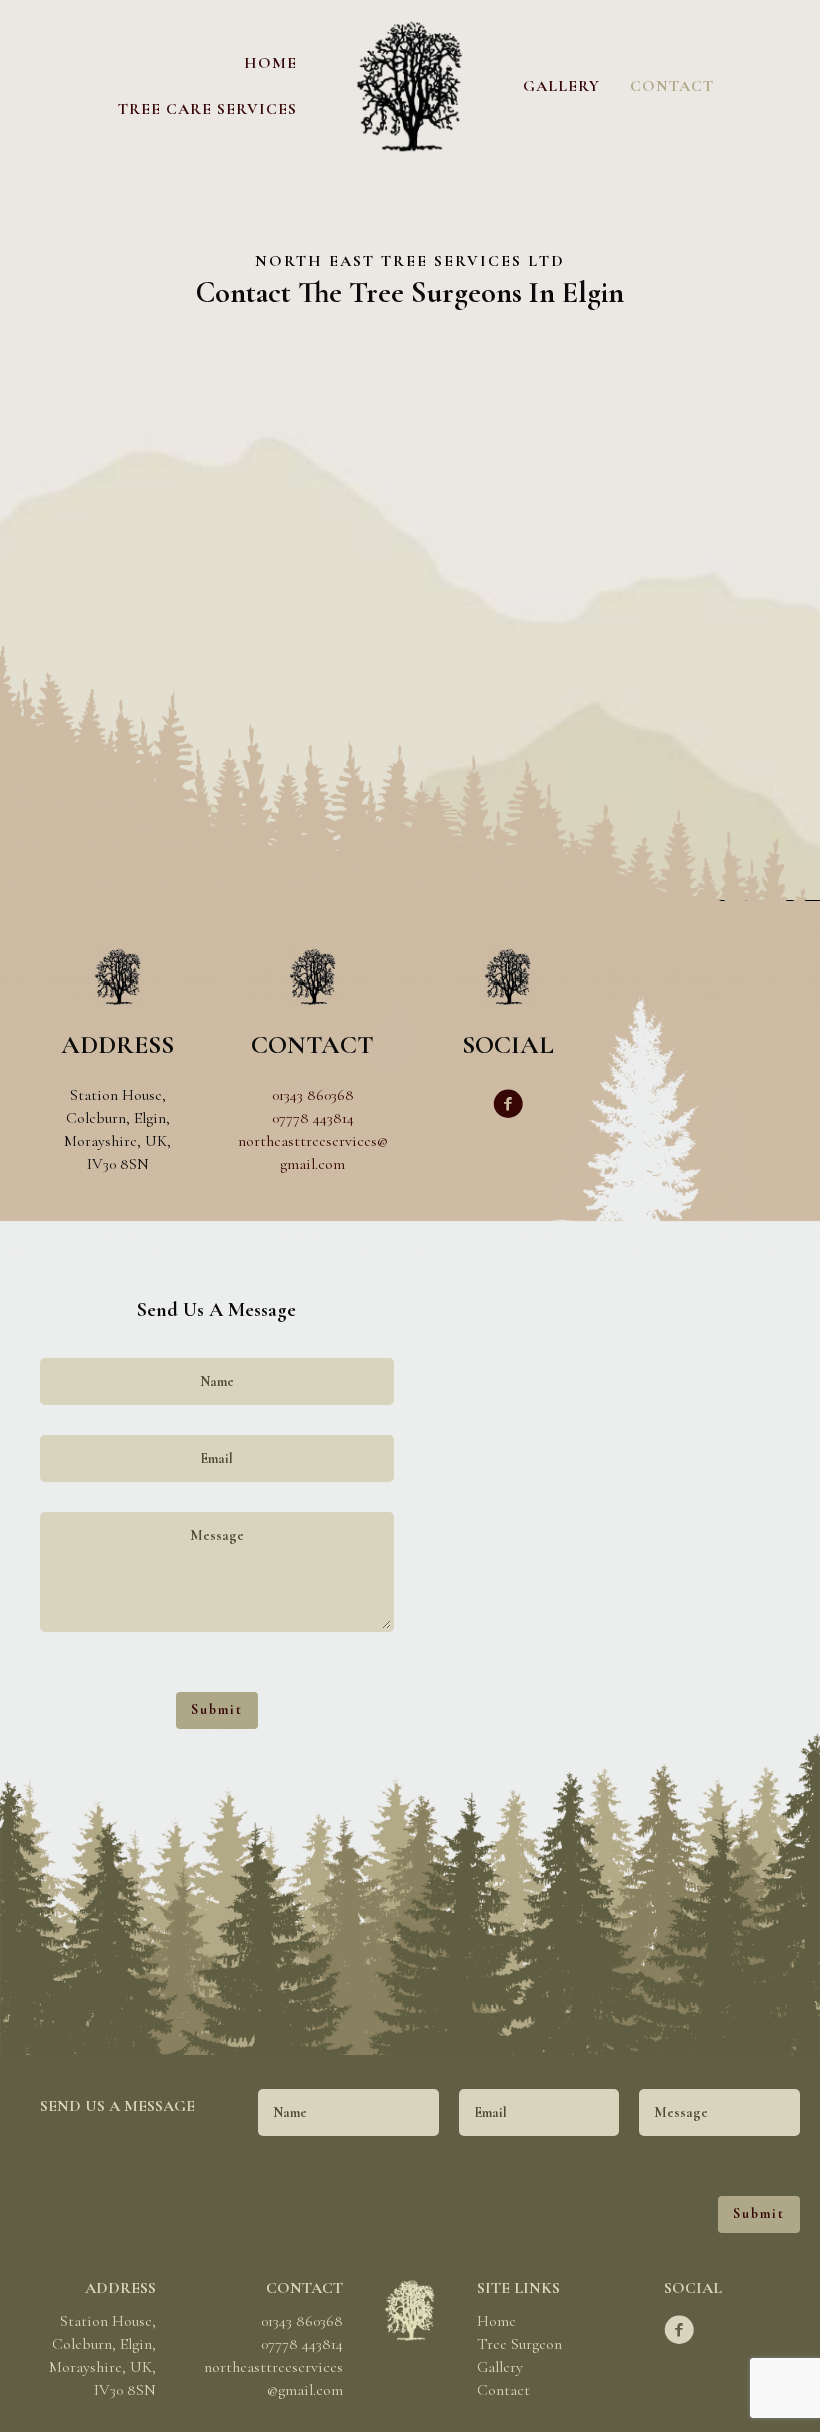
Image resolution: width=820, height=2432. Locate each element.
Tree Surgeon (519, 2344)
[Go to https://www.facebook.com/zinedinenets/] (508, 1106)
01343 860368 (313, 1095)
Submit (217, 1709)
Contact (503, 2390)
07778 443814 (313, 1118)
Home (496, 2321)
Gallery (500, 2367)
